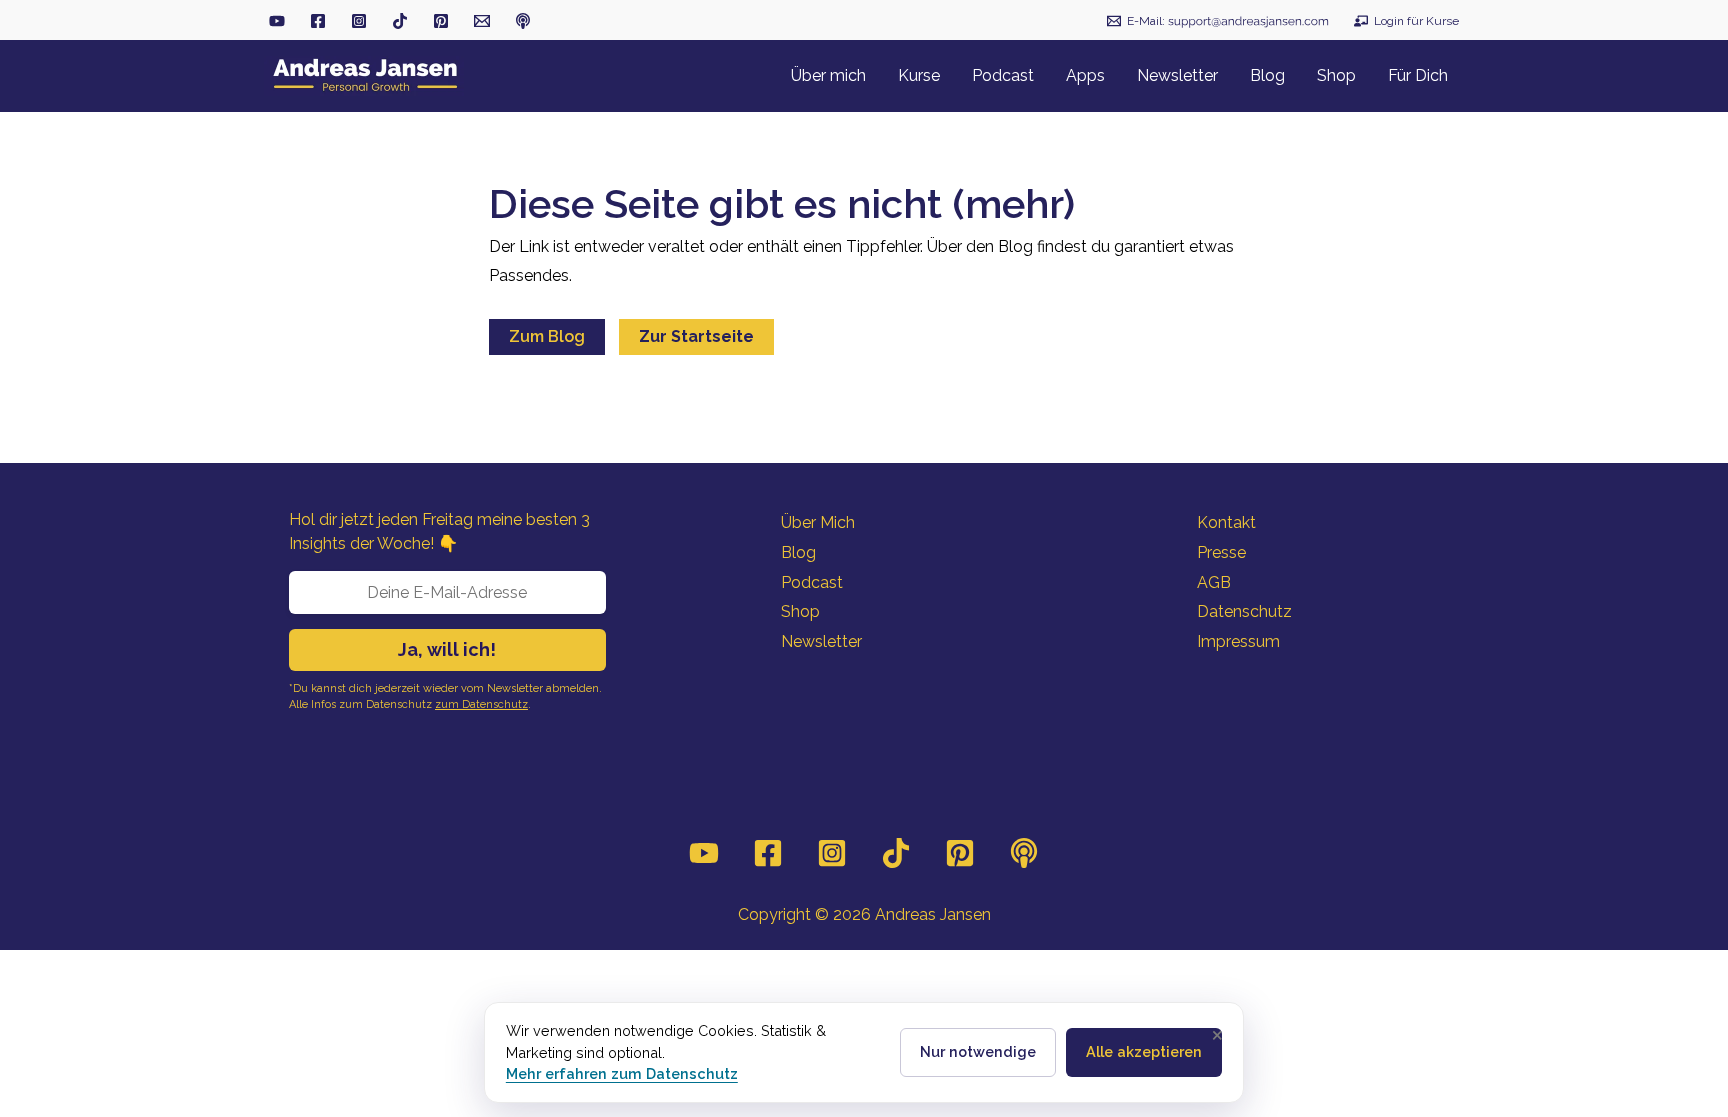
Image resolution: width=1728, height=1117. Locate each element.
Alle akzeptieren (1144, 1051)
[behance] (441, 21)
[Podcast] (1024, 853)
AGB (1214, 582)
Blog (798, 552)
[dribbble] (523, 21)
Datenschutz (1244, 611)
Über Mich (818, 522)
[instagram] (359, 21)
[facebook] (318, 21)
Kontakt (1226, 522)
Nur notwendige (978, 1051)
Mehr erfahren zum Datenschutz (622, 1073)
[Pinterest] (960, 853)
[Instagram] (832, 853)
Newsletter (821, 641)
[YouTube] (704, 853)
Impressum (1238, 641)
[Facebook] (768, 853)
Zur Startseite (696, 336)
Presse (1221, 552)
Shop (800, 611)
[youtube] (277, 21)
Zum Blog (547, 336)
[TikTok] (400, 21)
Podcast (812, 582)
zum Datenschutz (481, 704)
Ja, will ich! (447, 649)
